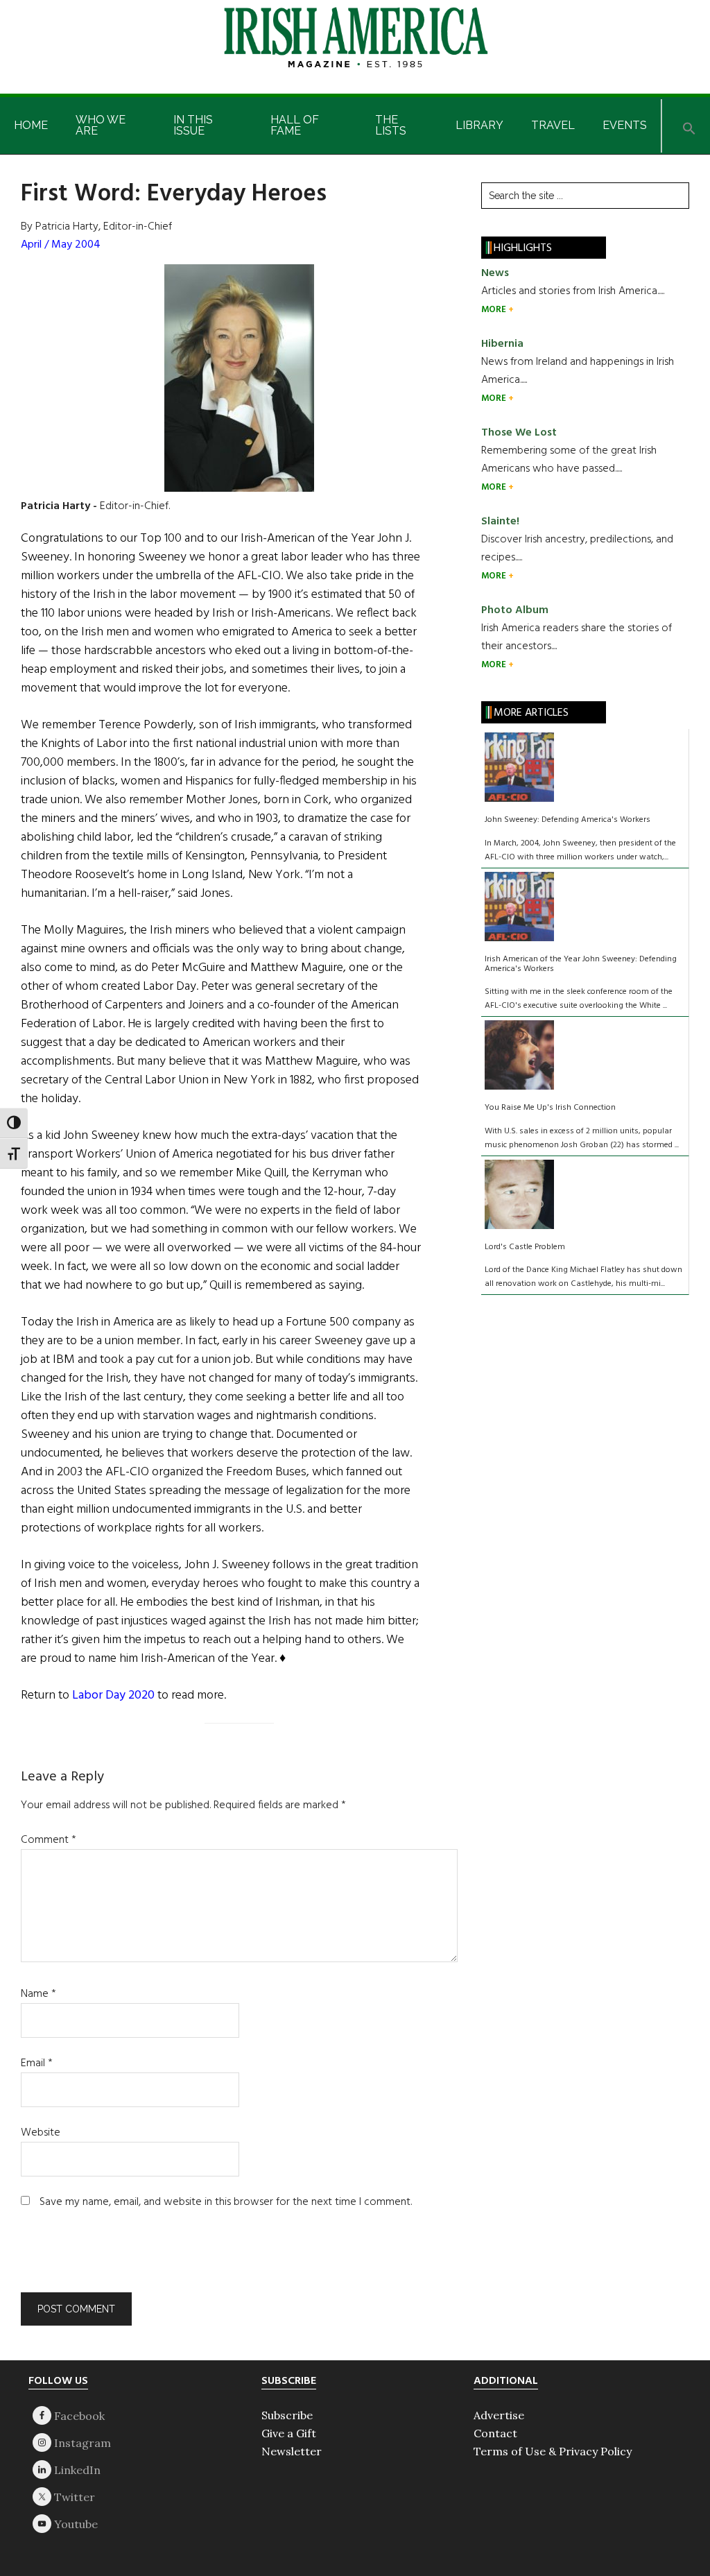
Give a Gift (289, 2433)
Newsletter (292, 2451)
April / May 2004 (61, 245)
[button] (689, 126)
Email (37, 2063)
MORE (495, 310)
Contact (495, 2433)
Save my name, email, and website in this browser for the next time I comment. (226, 2202)
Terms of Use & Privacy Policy (553, 2451)
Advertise (499, 2415)
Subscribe (287, 2415)
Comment (49, 1840)
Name (38, 1994)
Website (41, 2133)
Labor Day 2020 (113, 1695)
